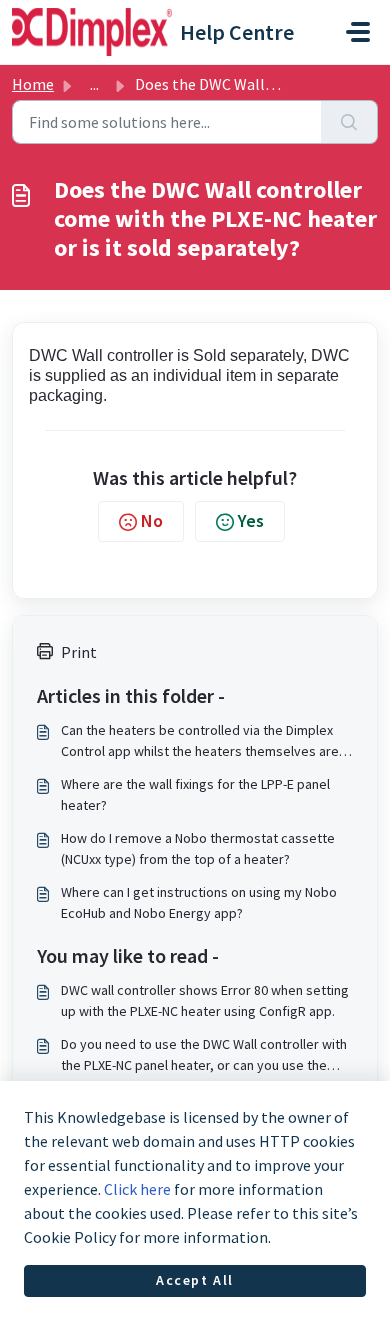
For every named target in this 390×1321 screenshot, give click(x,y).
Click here (137, 1189)
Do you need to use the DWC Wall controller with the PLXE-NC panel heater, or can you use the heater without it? (204, 1055)
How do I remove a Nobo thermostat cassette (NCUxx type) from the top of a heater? (198, 848)
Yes (251, 520)
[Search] (349, 122)
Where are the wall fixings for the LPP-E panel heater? (195, 794)
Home (33, 84)
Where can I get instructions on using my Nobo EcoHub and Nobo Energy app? (199, 902)
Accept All (195, 1280)
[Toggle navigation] (358, 32)
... (94, 84)
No (152, 520)
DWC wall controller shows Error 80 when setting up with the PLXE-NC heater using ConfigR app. (205, 1000)
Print (79, 652)
